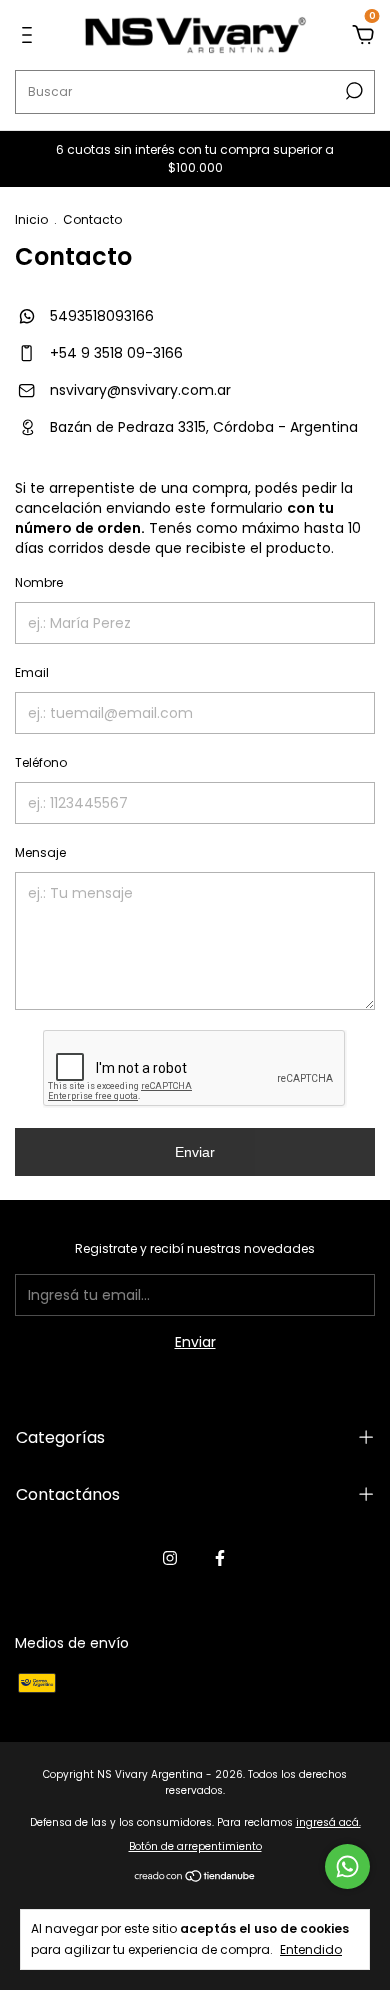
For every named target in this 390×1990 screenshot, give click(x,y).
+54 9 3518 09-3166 (114, 353)
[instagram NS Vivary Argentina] (170, 1558)
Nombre (39, 582)
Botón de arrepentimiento (195, 1846)
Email (32, 672)
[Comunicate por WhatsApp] (347, 1866)
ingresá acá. (328, 1822)
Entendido (311, 1949)
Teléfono (41, 762)
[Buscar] (352, 91)
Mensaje (40, 852)
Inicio (31, 219)
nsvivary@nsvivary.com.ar (140, 390)
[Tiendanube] (195, 1878)
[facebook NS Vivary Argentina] (220, 1558)
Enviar (195, 1152)
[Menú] (30, 36)
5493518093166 (100, 316)
